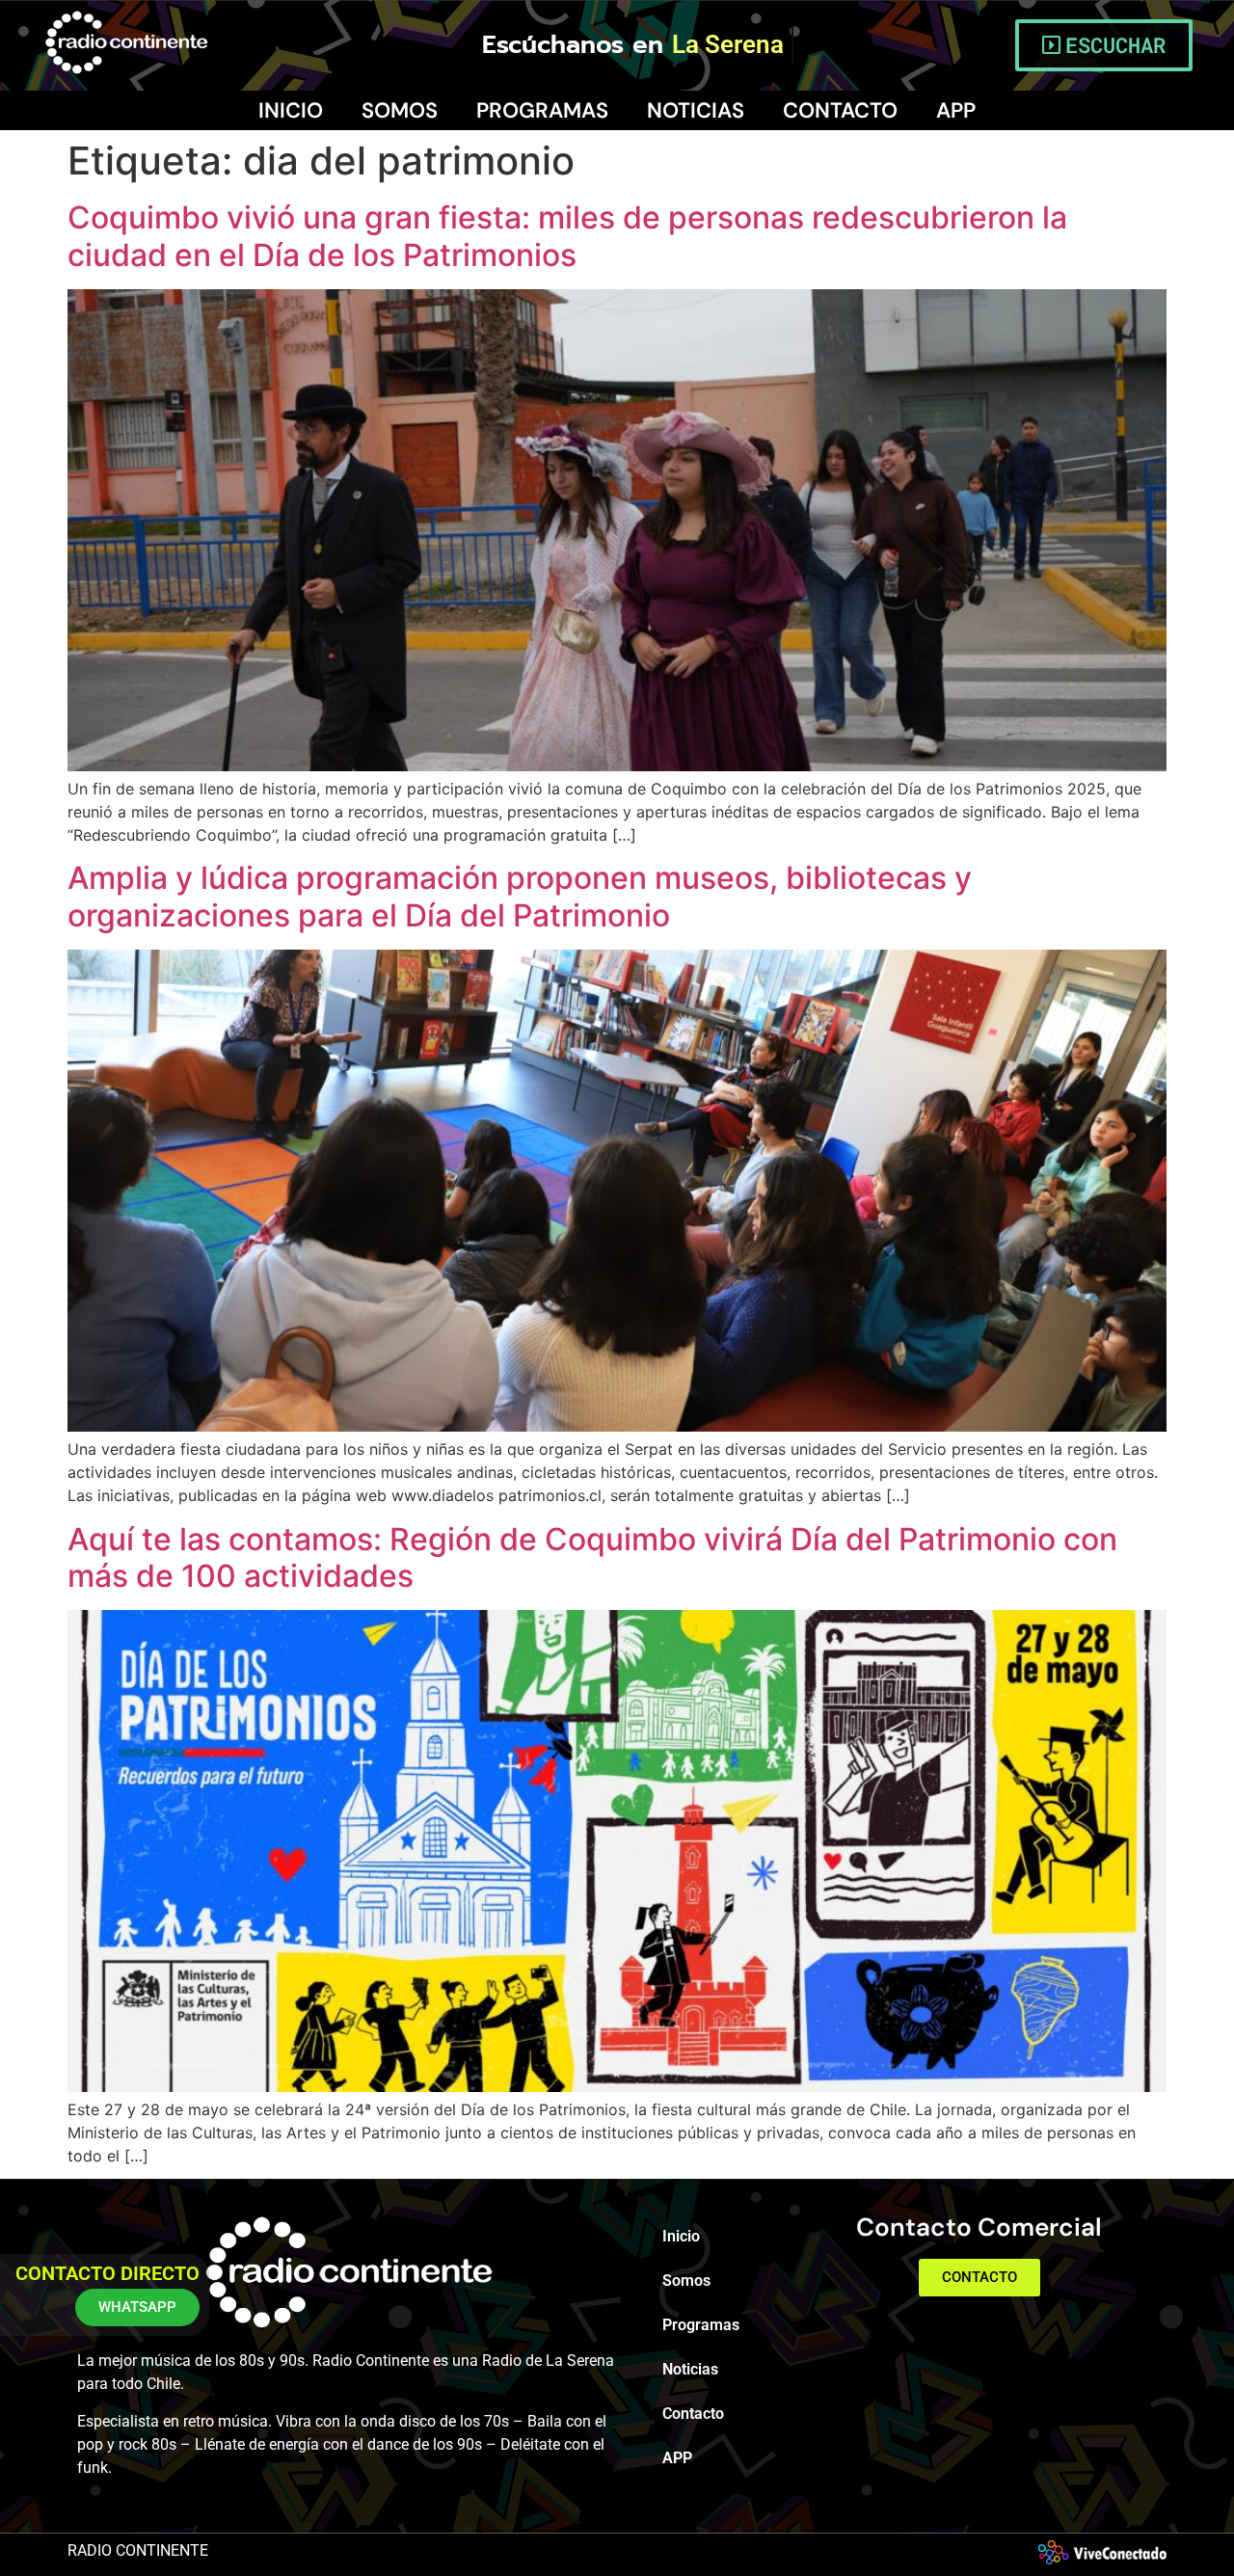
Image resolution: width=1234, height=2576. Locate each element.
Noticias (696, 110)
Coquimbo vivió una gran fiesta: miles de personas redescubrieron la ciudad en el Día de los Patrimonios (567, 236)
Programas (542, 110)
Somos (400, 110)
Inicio (291, 110)
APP (956, 110)
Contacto (840, 110)
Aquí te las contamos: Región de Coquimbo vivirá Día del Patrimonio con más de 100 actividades (592, 1557)
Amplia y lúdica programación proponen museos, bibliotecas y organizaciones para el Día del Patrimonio (520, 896)
